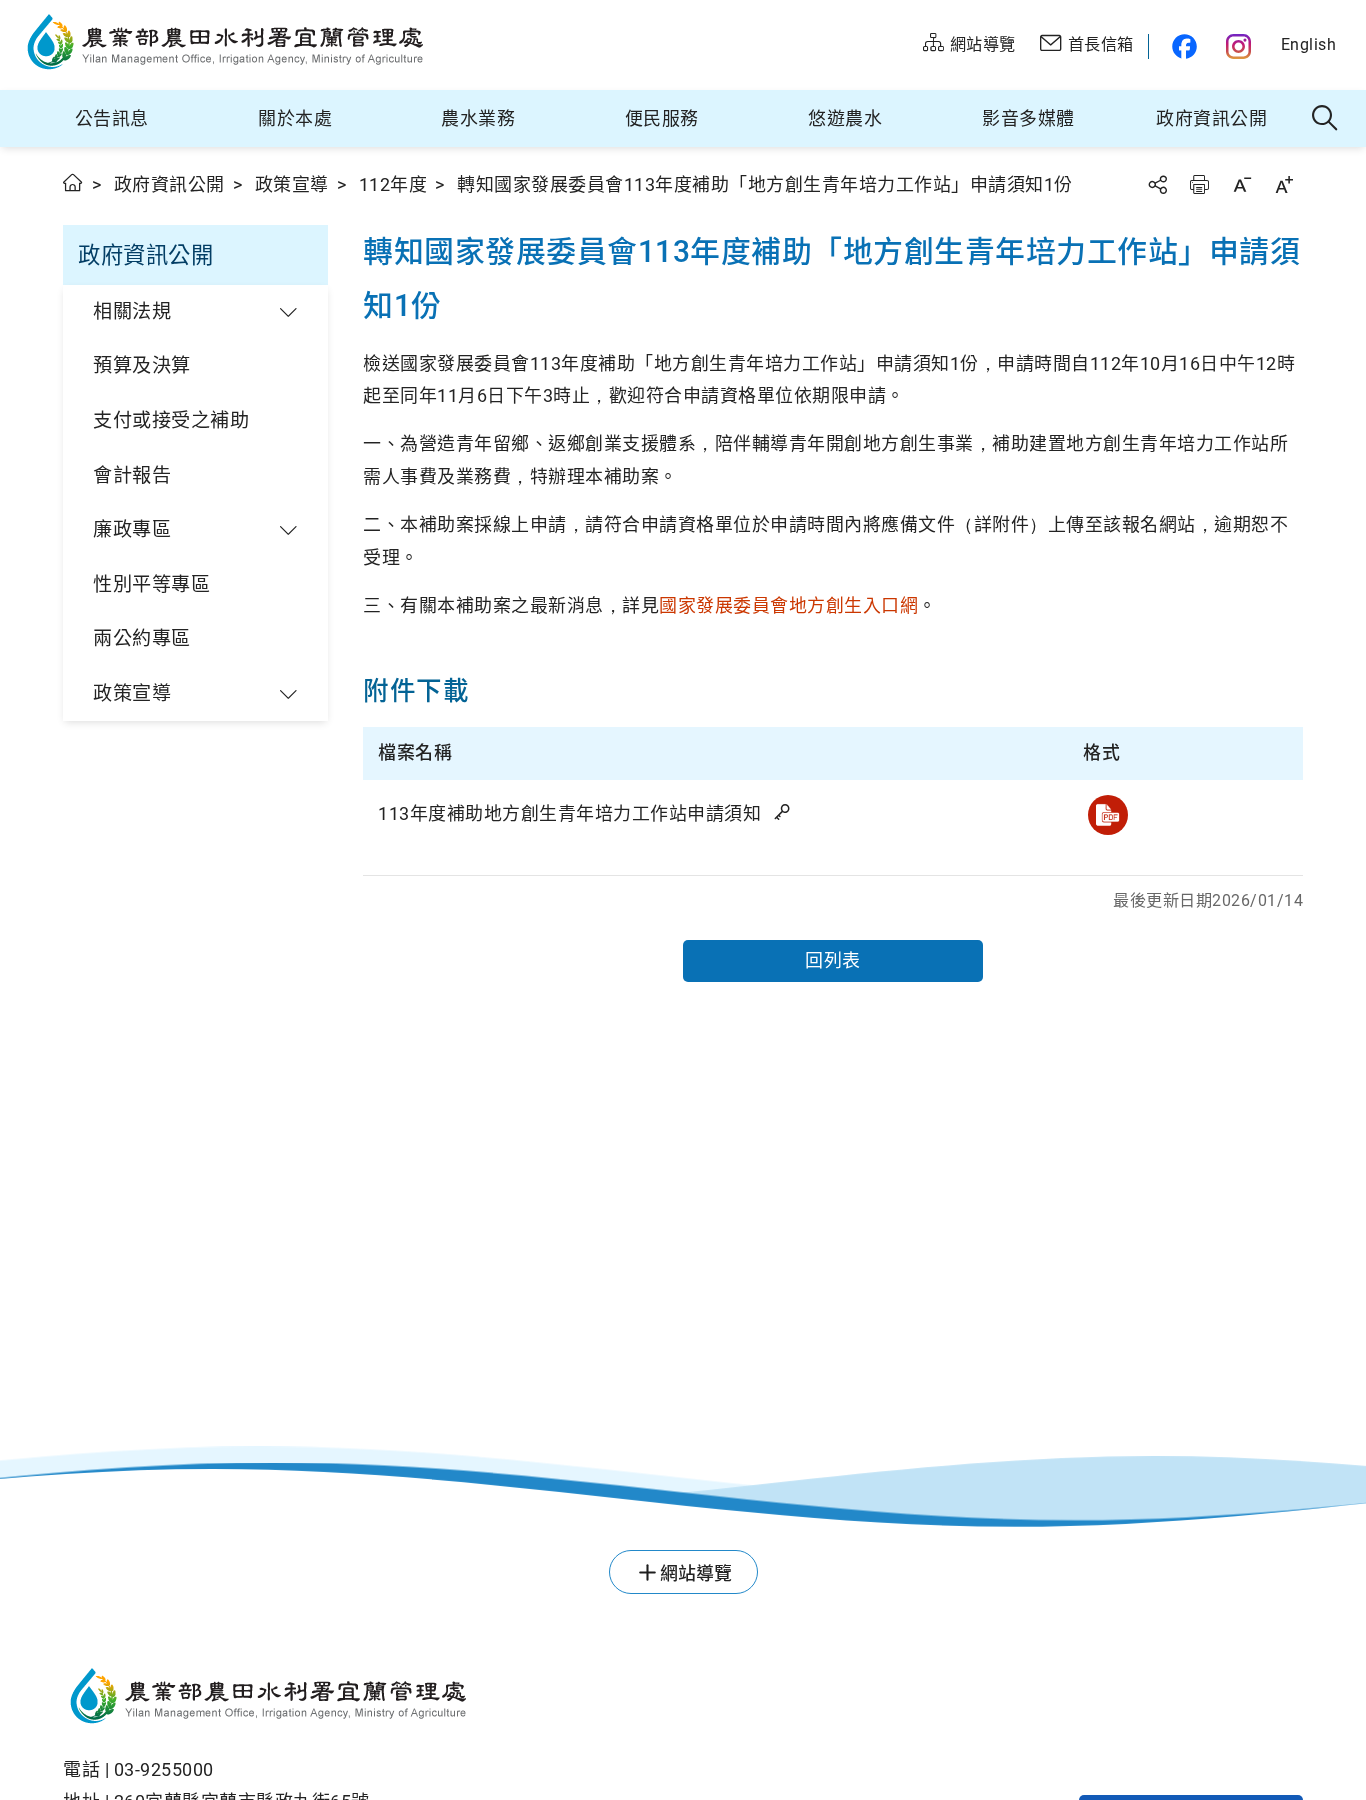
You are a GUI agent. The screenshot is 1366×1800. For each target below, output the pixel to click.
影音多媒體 (1028, 118)
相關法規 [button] (132, 311)
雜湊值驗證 (784, 812)
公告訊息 (112, 118)
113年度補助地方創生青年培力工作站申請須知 (572, 813)
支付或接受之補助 (171, 420)
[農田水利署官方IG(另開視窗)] (1241, 46)
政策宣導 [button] (132, 693)
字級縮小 (1242, 184)
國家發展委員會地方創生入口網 (788, 605)
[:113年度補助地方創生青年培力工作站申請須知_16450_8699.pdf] (1108, 815)
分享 (1157, 184)
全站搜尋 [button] (1325, 119)
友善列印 (1199, 184)
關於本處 (295, 118)
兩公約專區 (142, 638)
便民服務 (662, 118)
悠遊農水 (845, 118)
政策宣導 (292, 184)
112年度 (393, 184)
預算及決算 (142, 365)
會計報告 (132, 475)
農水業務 (478, 118)
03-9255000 (164, 1769)
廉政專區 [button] (132, 529)
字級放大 (1284, 184)
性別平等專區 (151, 584)
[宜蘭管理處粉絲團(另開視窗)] (1179, 46)
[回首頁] (488, 1699)
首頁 (73, 182)
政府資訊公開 (1211, 118)
